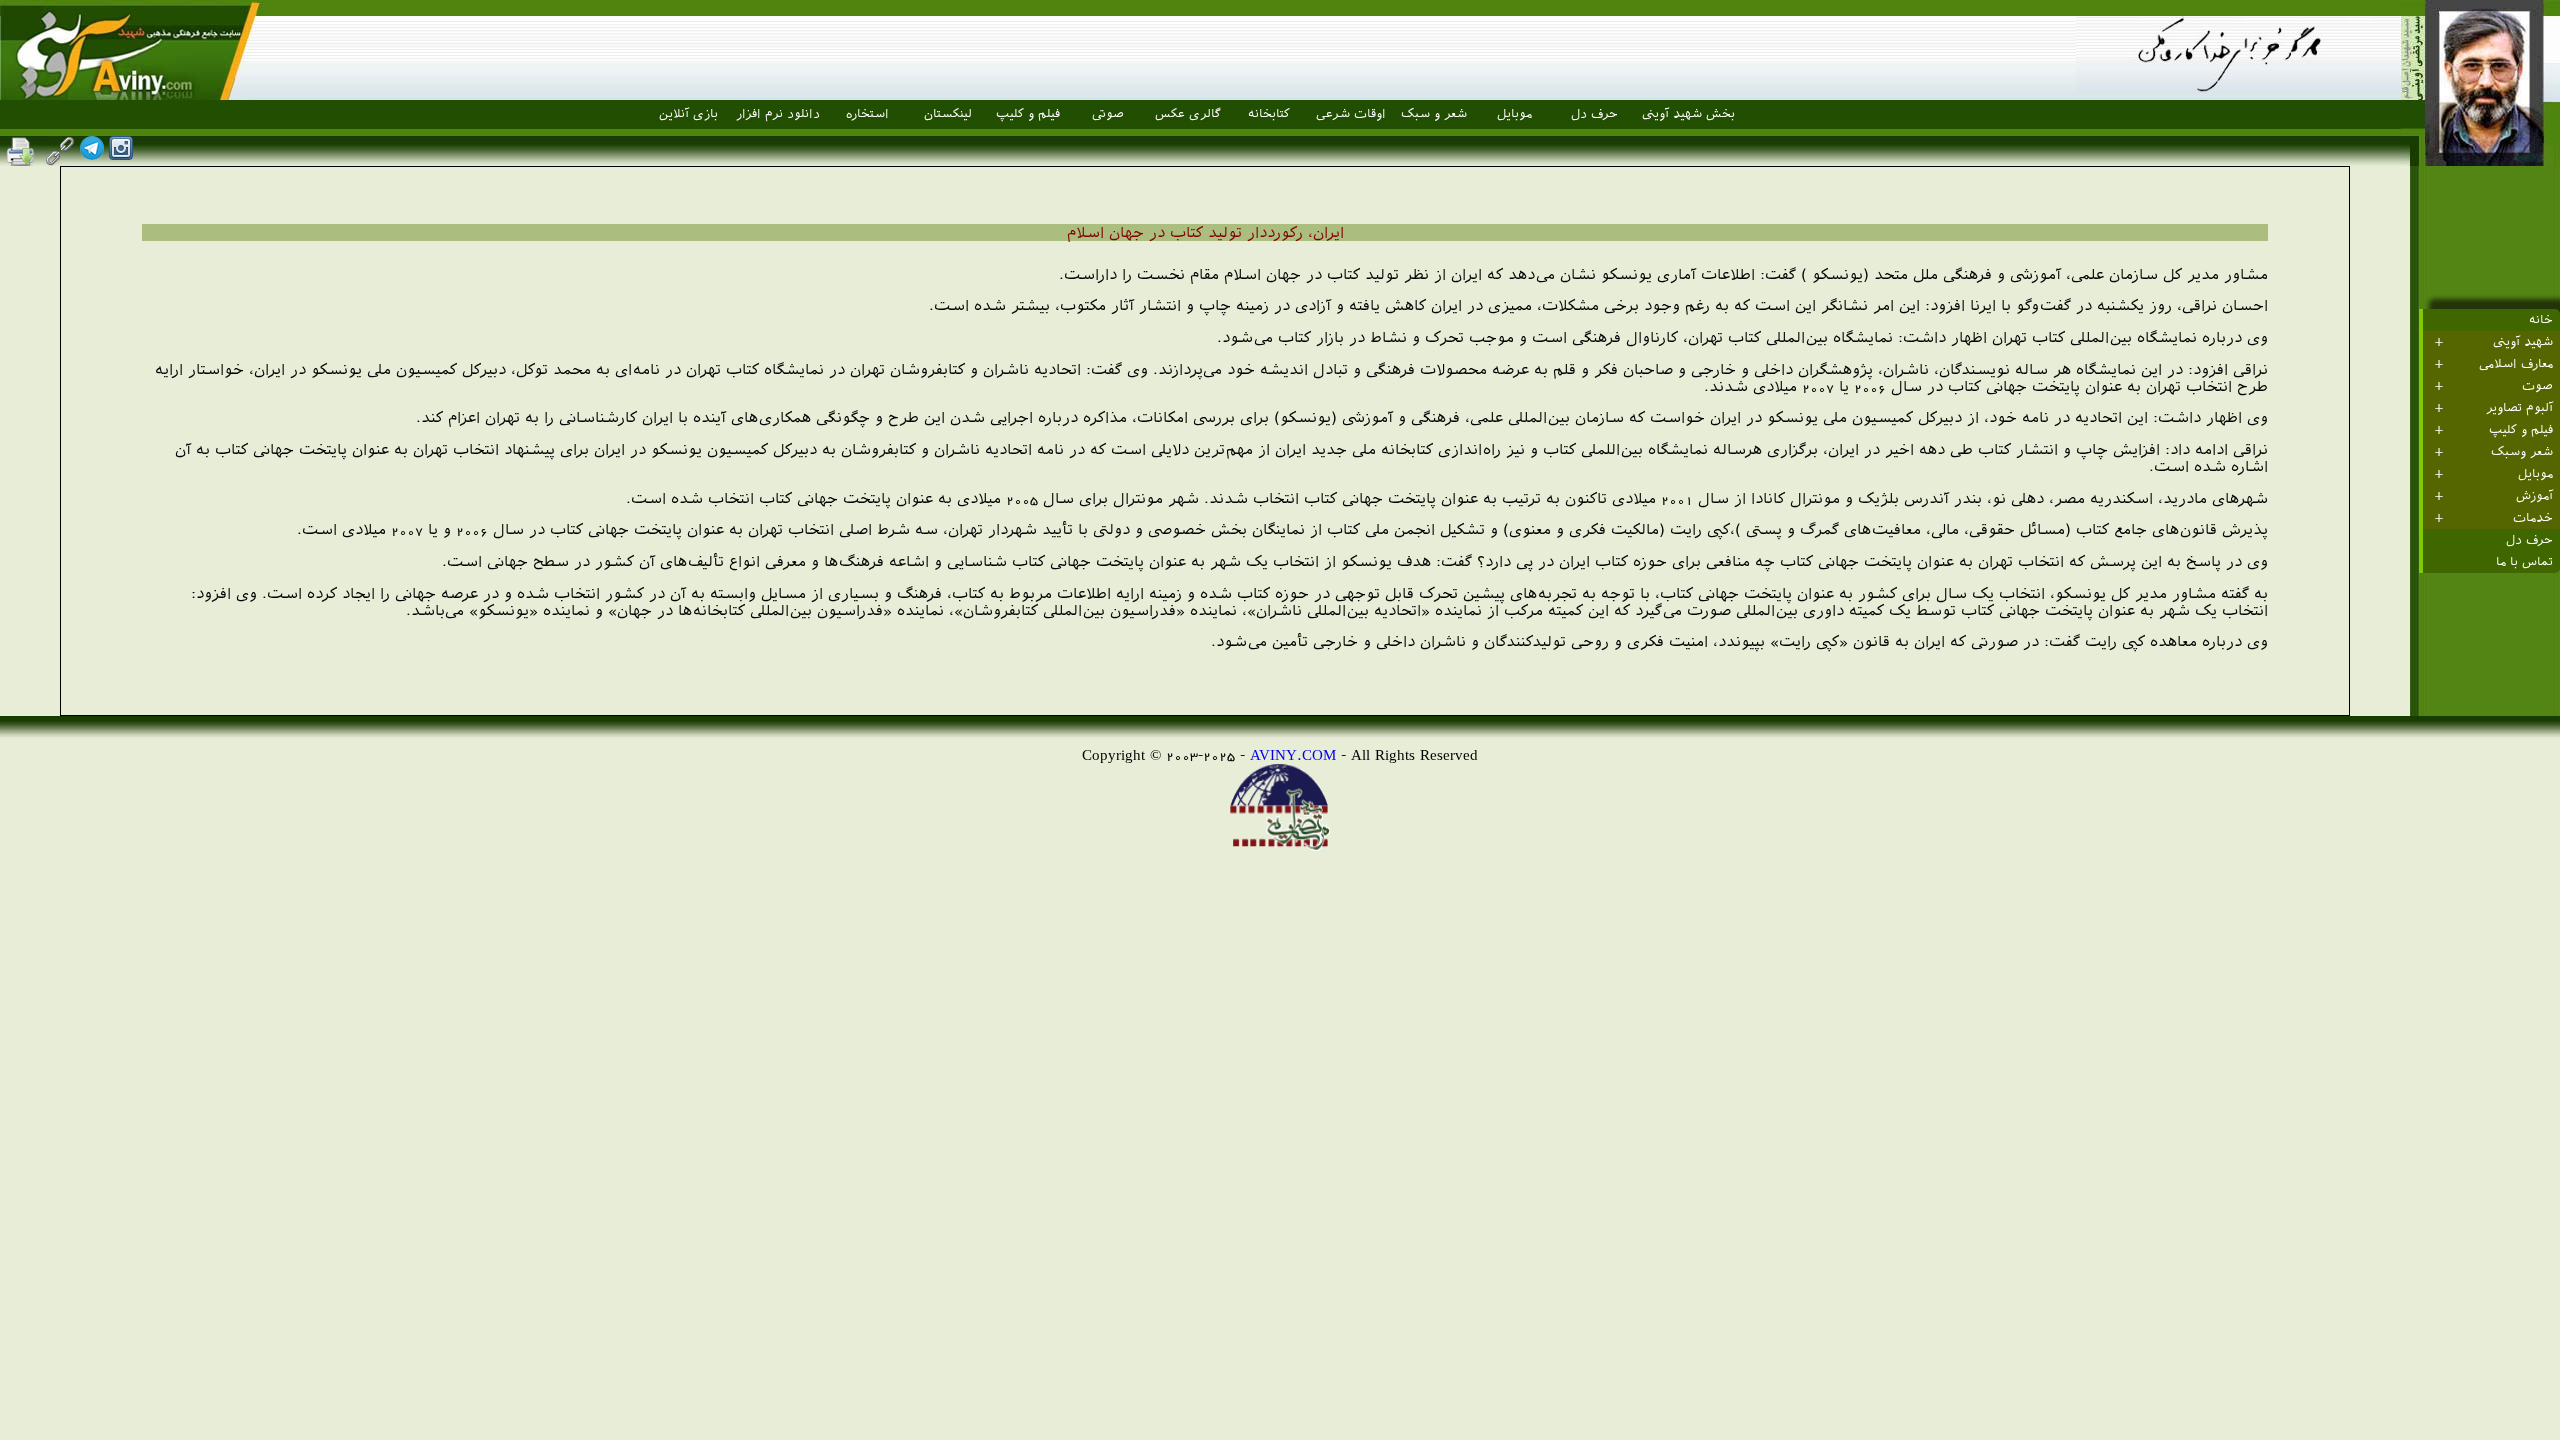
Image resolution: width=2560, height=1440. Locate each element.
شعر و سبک (1434, 114)
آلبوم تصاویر (2519, 408)
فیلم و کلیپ (1028, 114)
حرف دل (1594, 114)
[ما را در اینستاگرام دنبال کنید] (121, 154)
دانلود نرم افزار (778, 114)
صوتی (1108, 114)
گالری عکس (1188, 114)
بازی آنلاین (688, 114)
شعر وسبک (2522, 452)
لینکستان (948, 114)
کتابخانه (1269, 114)
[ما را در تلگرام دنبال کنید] (92, 154)
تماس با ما (2524, 562)
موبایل (1514, 114)
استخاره (867, 114)
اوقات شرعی (1351, 114)
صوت (2537, 386)
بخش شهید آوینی (1688, 114)
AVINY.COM (1293, 754)
